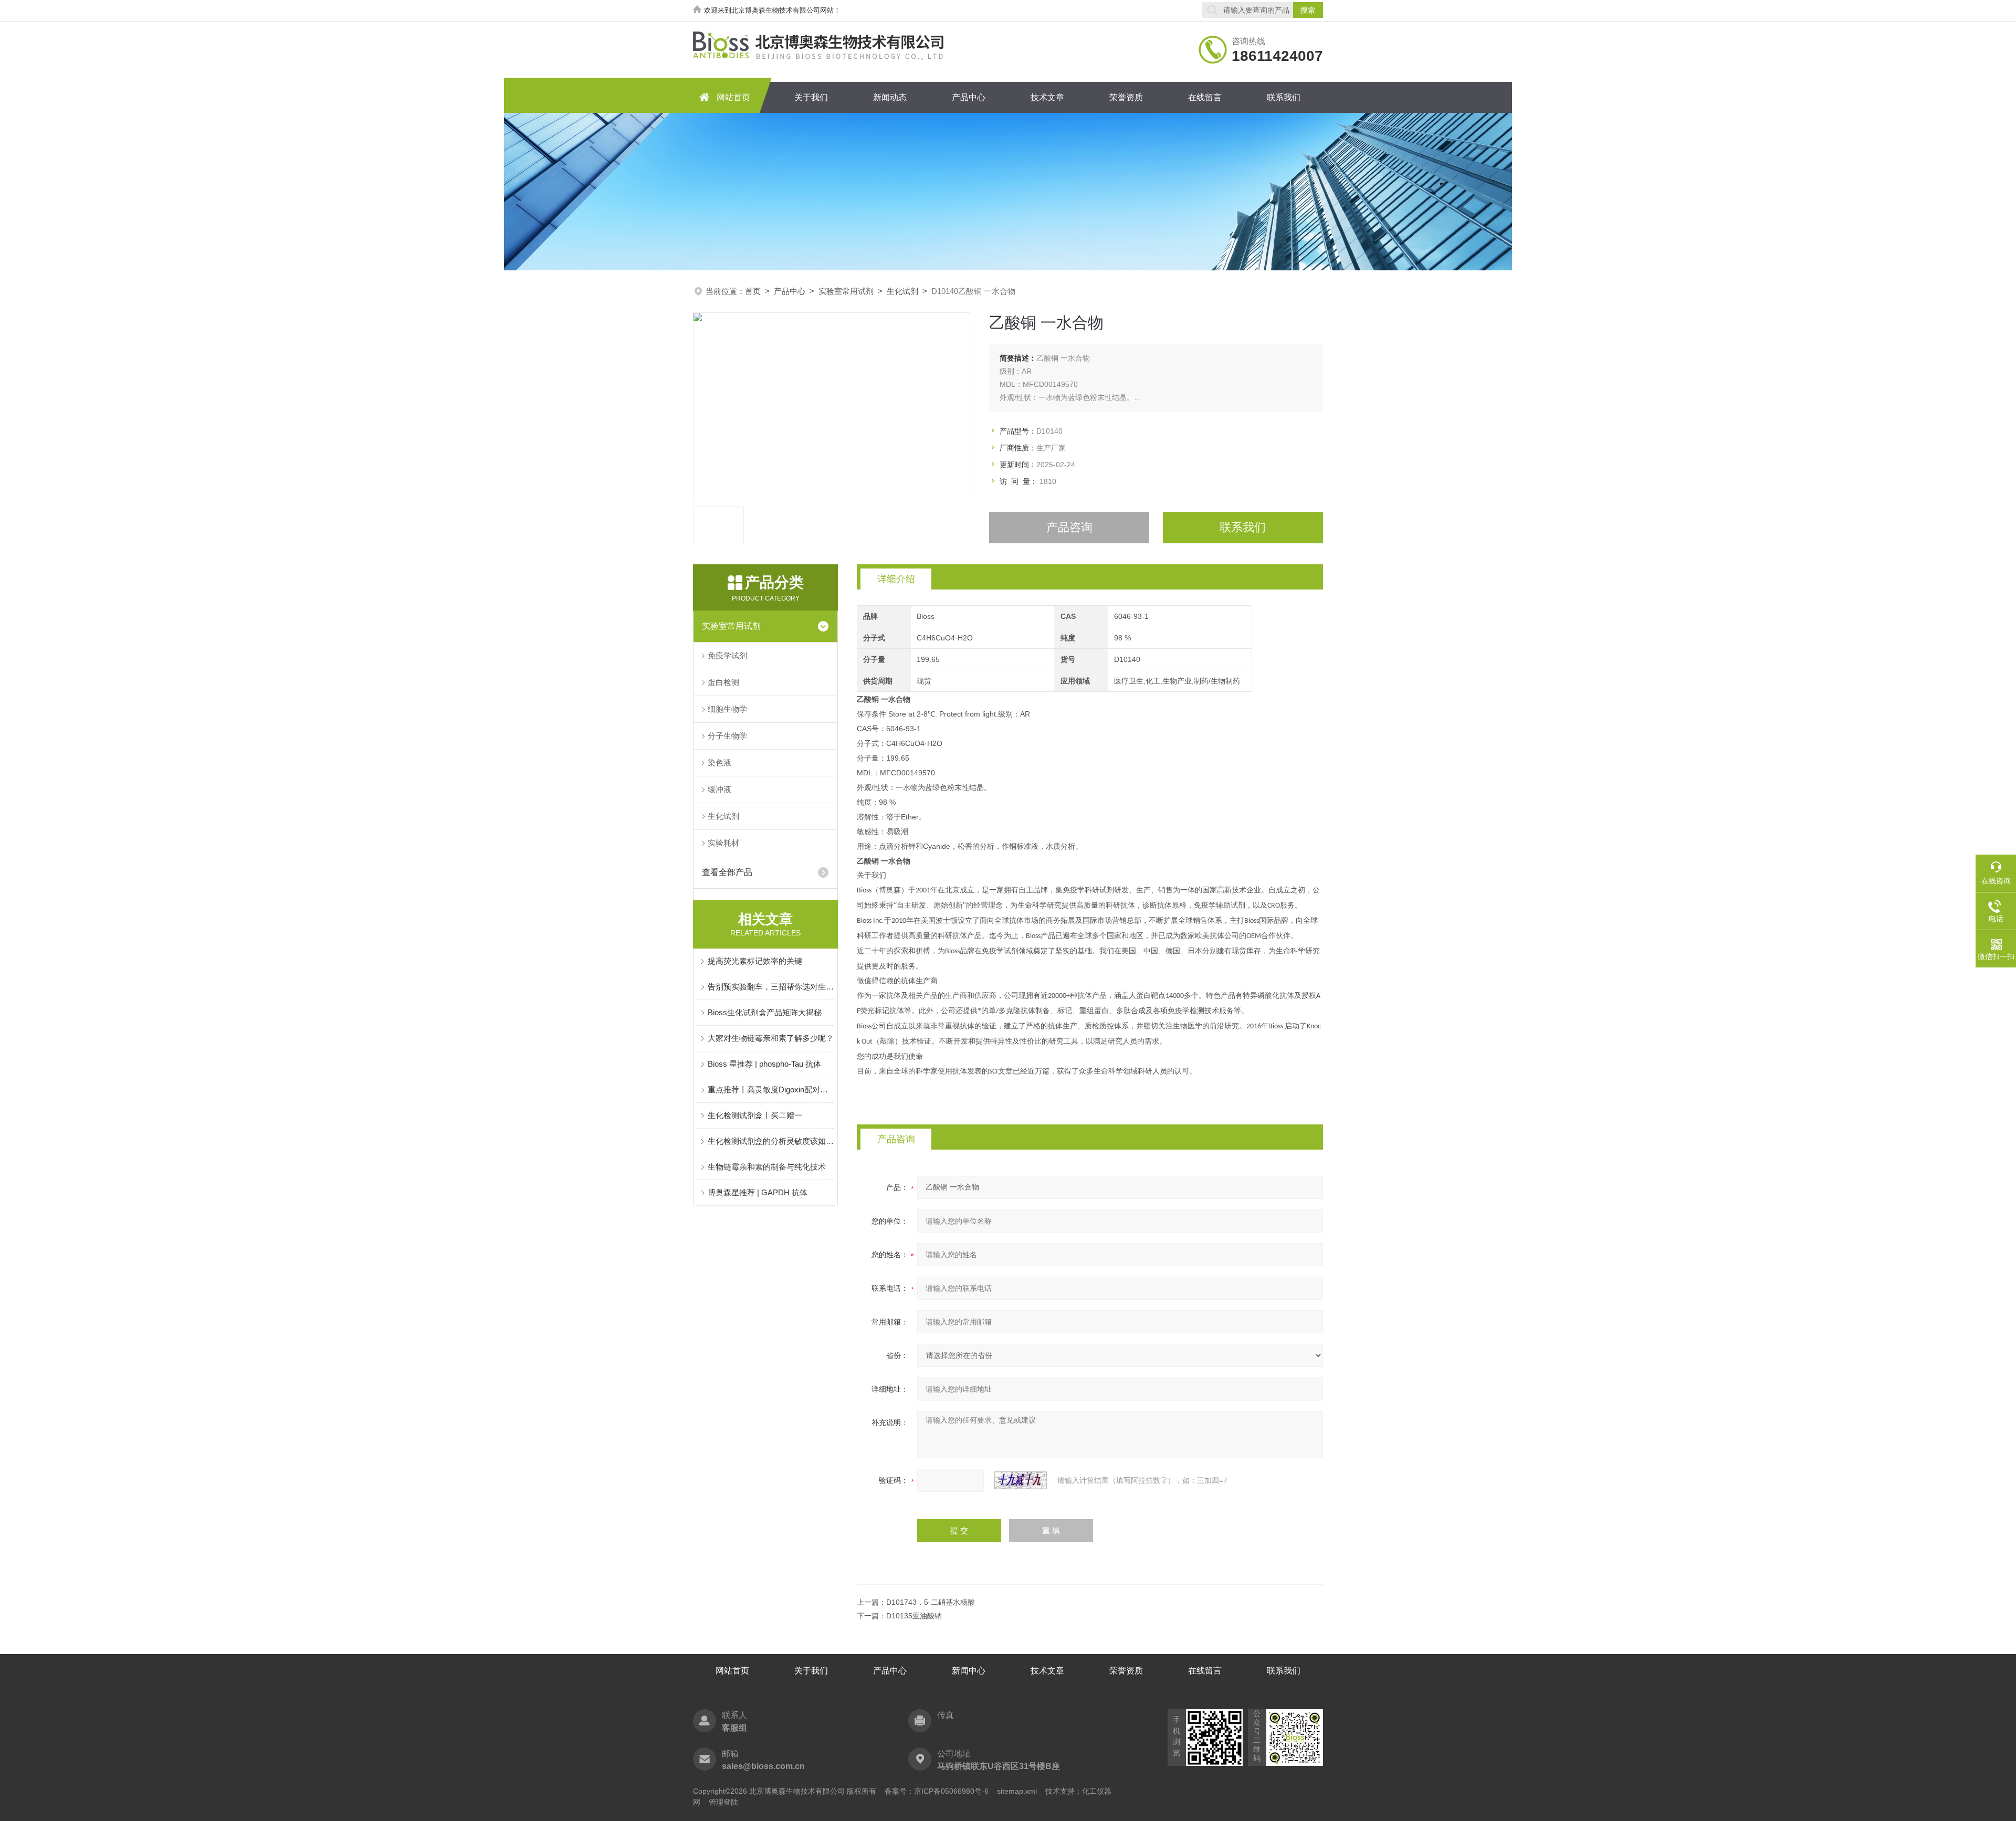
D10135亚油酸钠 (914, 1616)
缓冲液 (720, 789)
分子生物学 (727, 736)
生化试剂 (902, 291)
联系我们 (1284, 97)
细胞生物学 (727, 709)
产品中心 (969, 97)
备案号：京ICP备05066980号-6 (937, 1791)
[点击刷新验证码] (1021, 1480)
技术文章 (1047, 97)
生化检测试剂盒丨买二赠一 (755, 1115)
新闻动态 (890, 97)
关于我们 (811, 97)
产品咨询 (1069, 527)
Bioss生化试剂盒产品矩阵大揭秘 (765, 1012)
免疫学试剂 (727, 655)
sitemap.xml (1017, 1791)
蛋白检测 (723, 682)
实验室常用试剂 (846, 291)
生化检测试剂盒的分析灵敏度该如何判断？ (771, 1141)
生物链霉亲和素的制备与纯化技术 (767, 1167)
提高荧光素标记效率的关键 (755, 961)
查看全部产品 (727, 872)
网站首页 (733, 97)
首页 (753, 291)
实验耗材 (723, 843)
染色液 (720, 762)
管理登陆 (723, 1802)
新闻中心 (969, 1671)
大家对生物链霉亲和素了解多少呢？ (771, 1038)
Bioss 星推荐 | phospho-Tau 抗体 (764, 1064)
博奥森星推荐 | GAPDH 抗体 (758, 1192)
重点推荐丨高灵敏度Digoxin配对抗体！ (771, 1090)
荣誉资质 (1126, 97)
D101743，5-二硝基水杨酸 (931, 1602)
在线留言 (1205, 97)
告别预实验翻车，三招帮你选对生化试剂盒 (771, 987)
